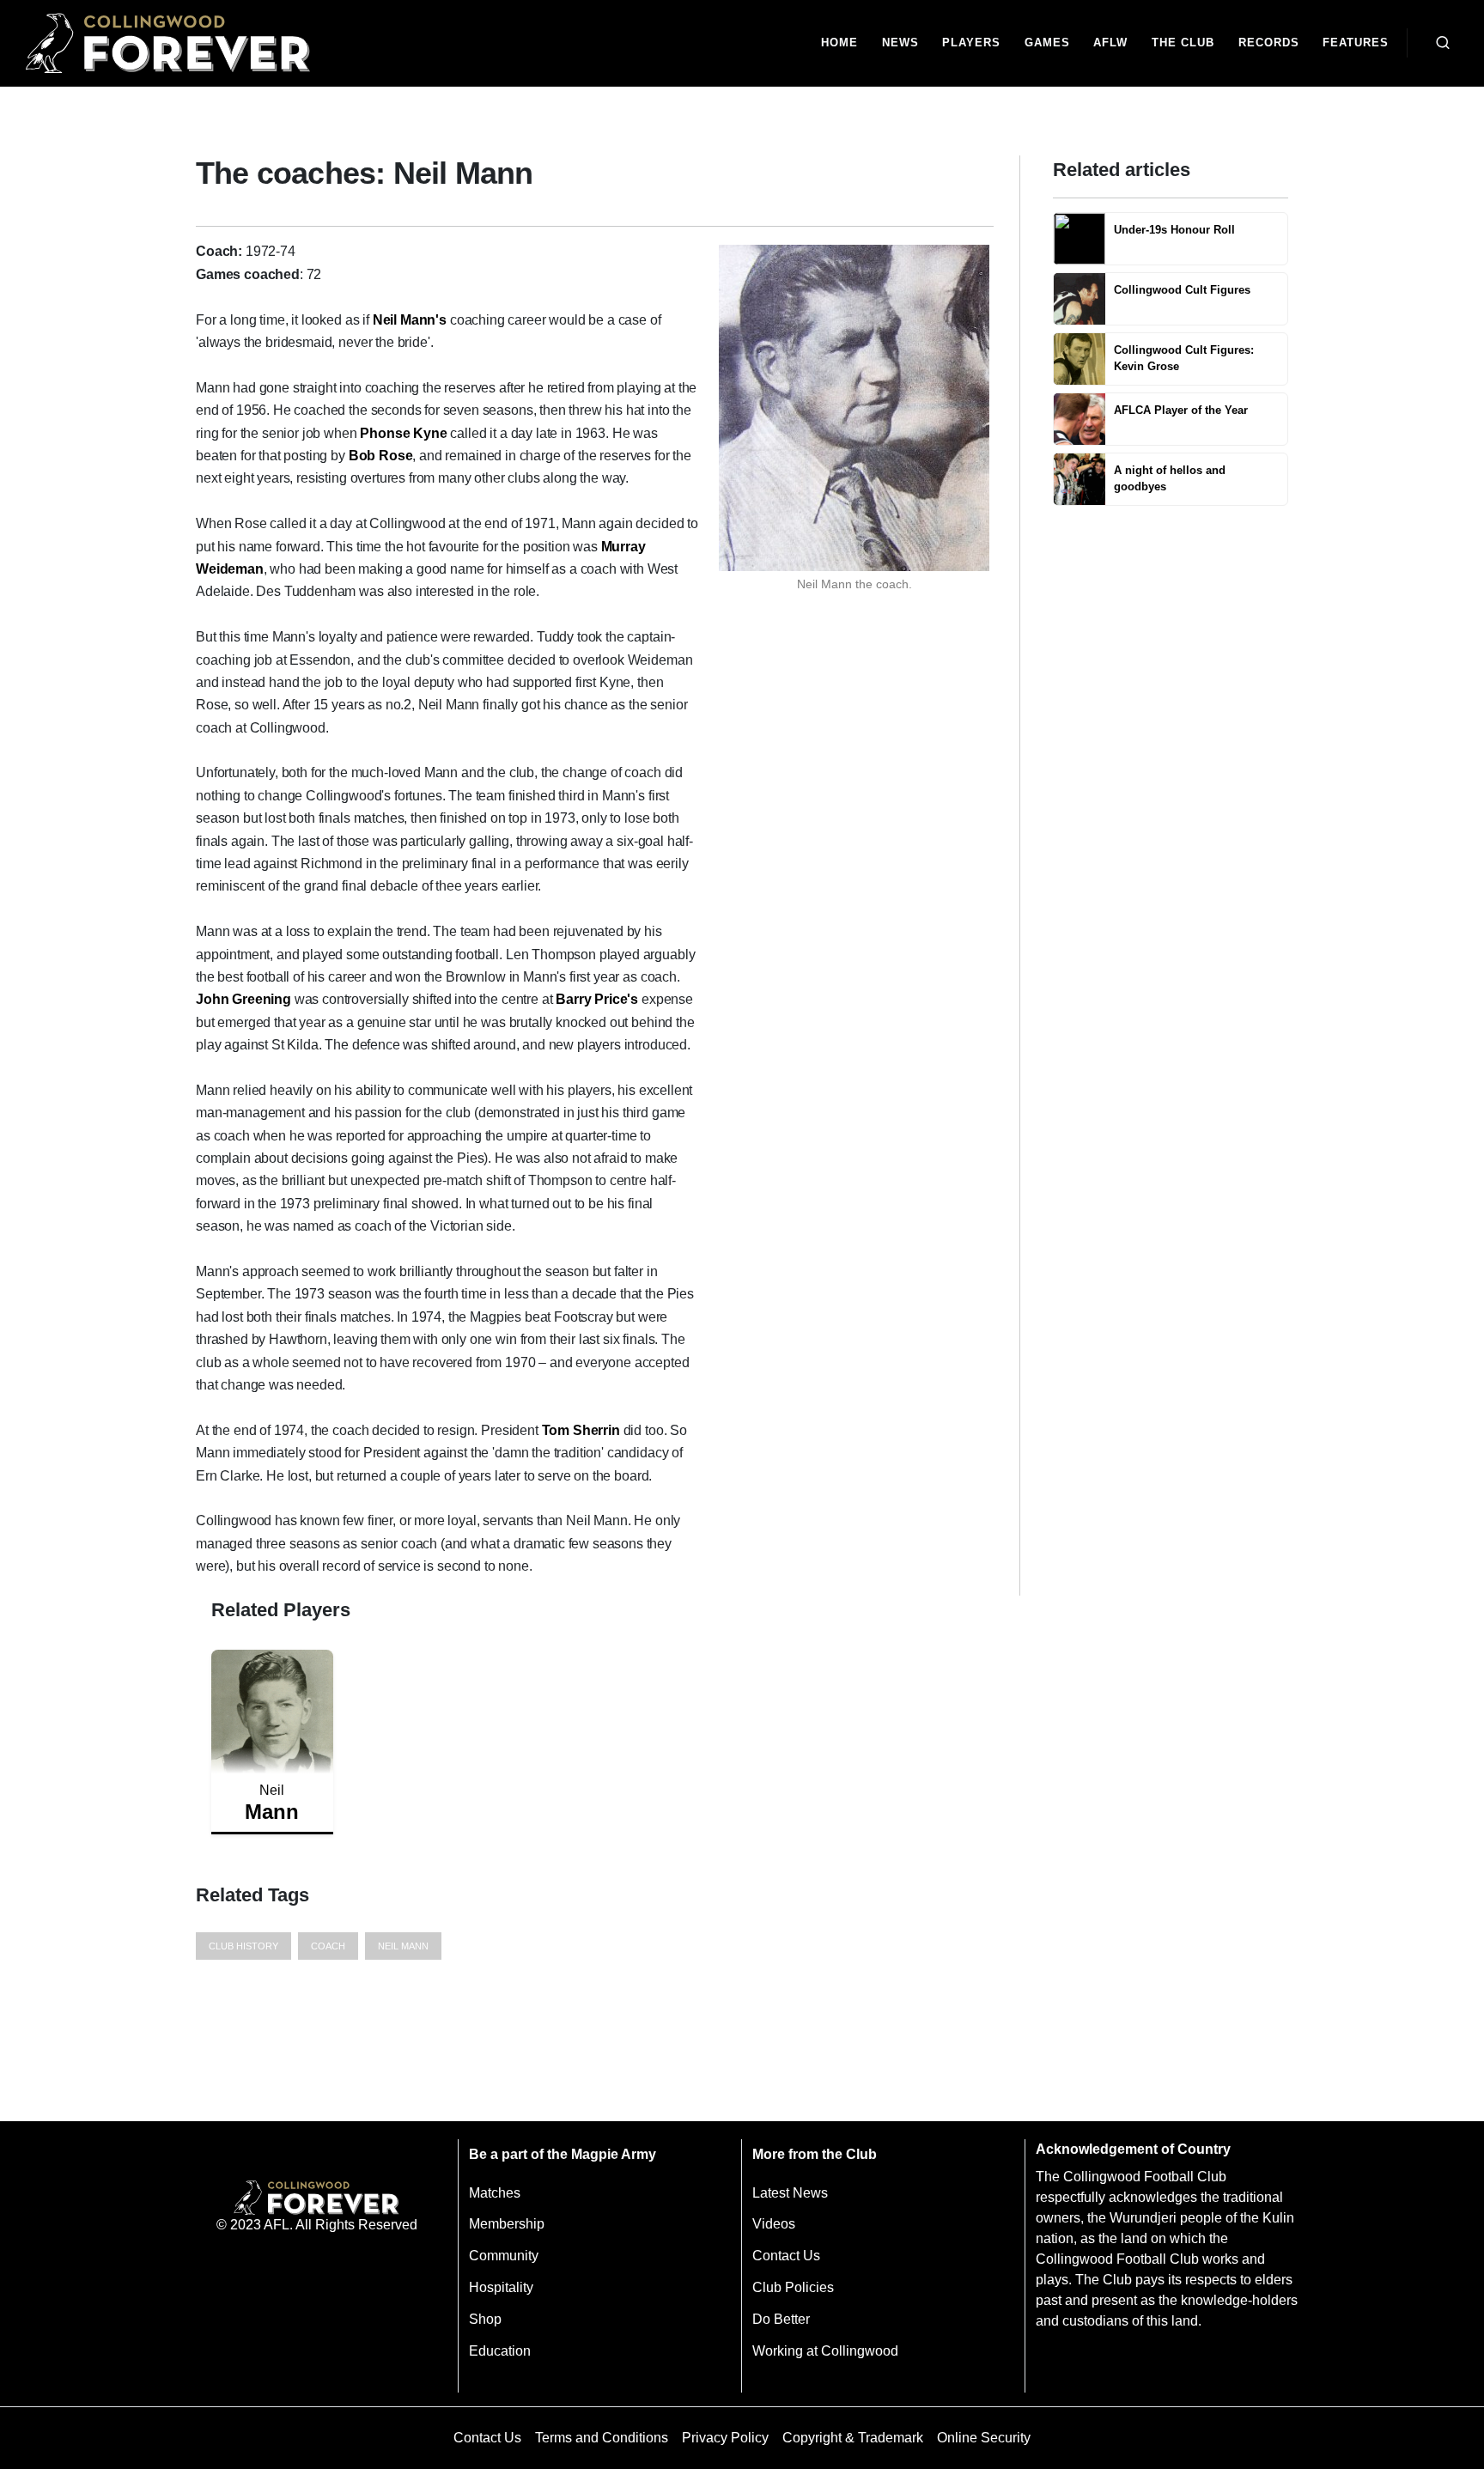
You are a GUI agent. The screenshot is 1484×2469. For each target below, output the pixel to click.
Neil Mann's (410, 320)
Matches (495, 2193)
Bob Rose (381, 456)
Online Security (984, 2438)
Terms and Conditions (602, 2438)
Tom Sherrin (581, 1430)
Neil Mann (403, 1946)
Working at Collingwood (825, 2351)
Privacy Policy (725, 2438)
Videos (774, 2224)
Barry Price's (597, 999)
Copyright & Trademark (853, 2438)
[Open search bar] (1443, 43)
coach (328, 1946)
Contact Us (786, 2256)
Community (504, 2256)
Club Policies (793, 2287)
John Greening (243, 999)
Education (500, 2351)
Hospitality (501, 2287)
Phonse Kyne (403, 433)
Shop (485, 2319)
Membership (507, 2224)
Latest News (790, 2193)
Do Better (781, 2319)
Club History (243, 1946)
